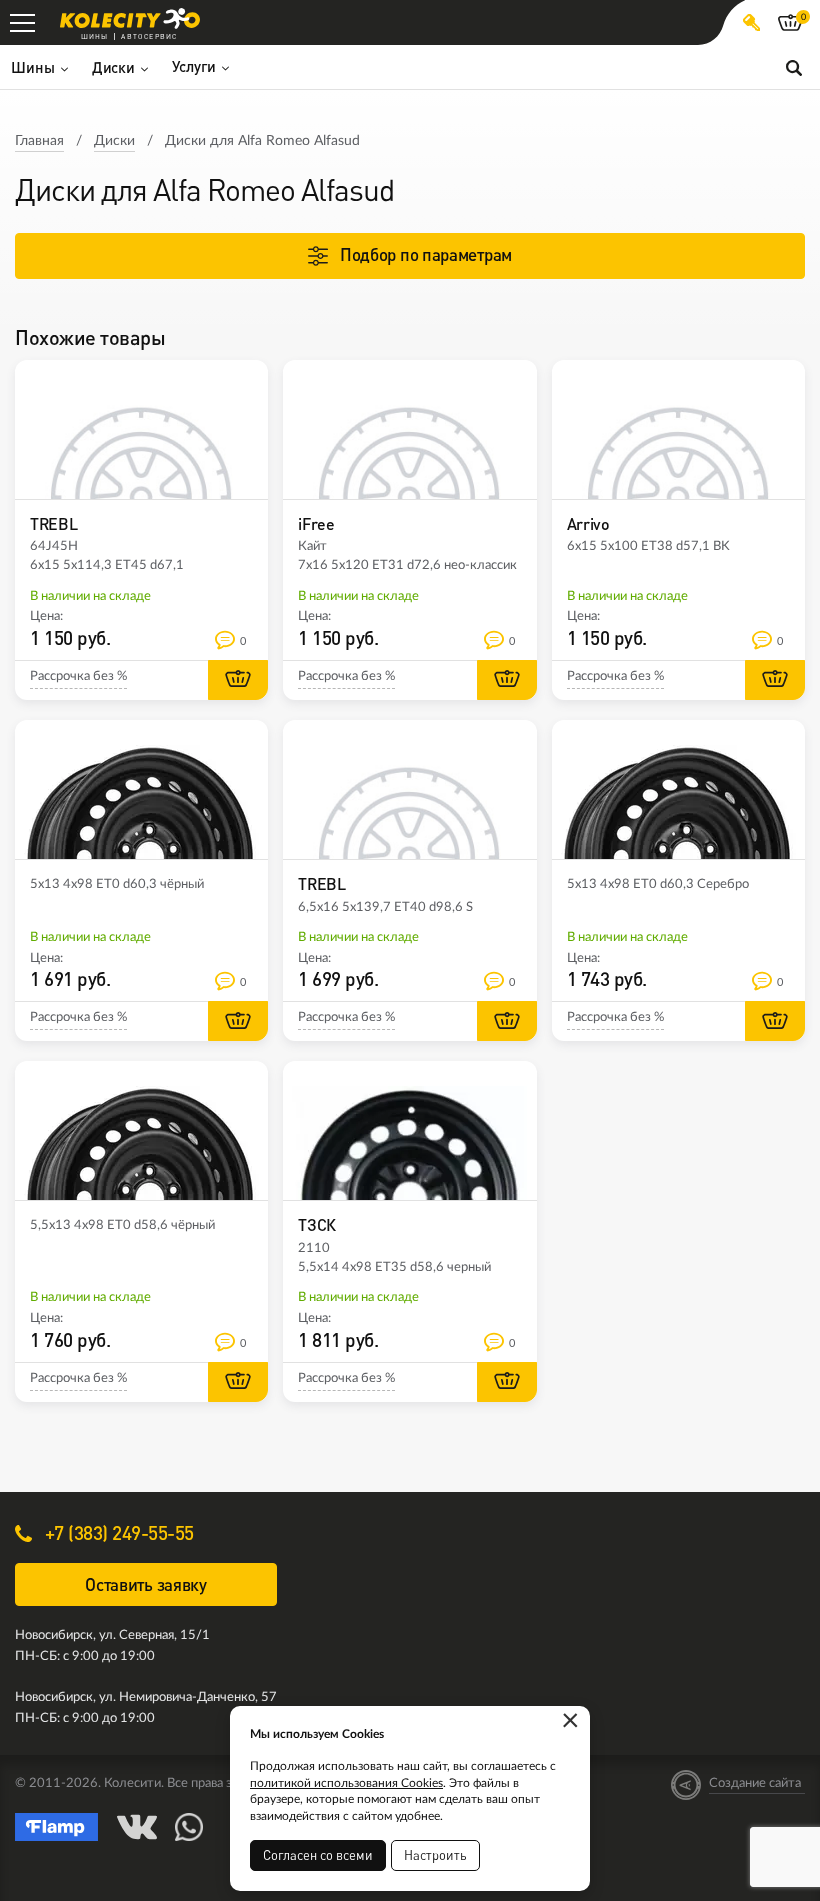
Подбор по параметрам (426, 254)
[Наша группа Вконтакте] (137, 1827)
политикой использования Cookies (346, 1783)
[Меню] (22, 22)
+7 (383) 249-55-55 (117, 1532)
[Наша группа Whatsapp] (189, 1827)
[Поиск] (794, 67)
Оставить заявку (146, 1584)
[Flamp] (57, 1827)
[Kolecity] (130, 18)
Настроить (435, 1855)
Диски (114, 141)
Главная (39, 141)
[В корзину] (238, 680)
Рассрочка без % (78, 676)
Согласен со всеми (318, 1855)
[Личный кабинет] (751, 22)
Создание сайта (755, 1783)
